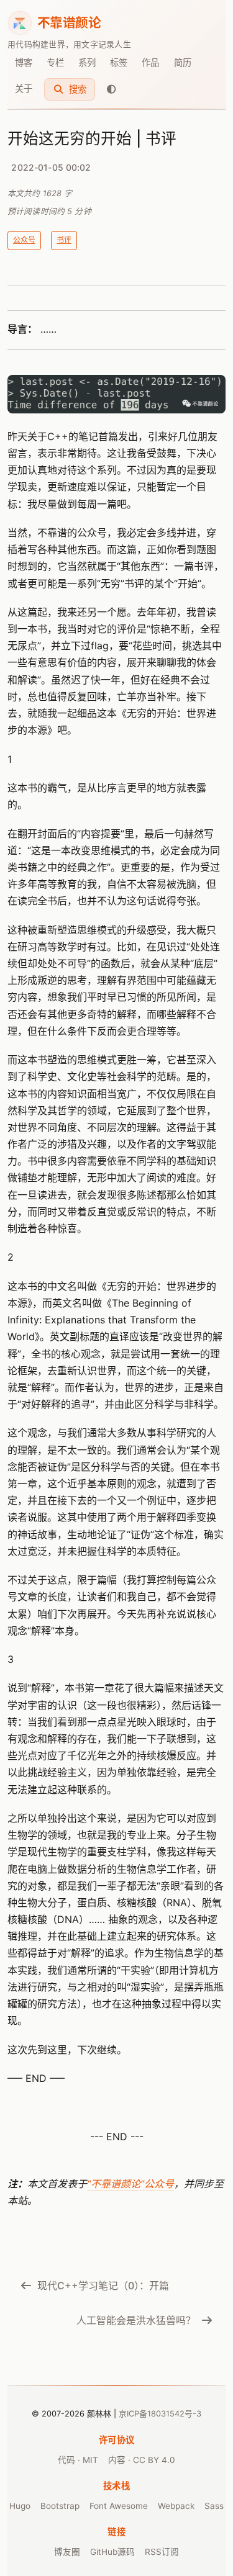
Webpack (176, 2506)
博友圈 (67, 2552)
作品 (150, 62)
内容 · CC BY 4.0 (142, 2460)
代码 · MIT (78, 2460)
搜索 (76, 89)
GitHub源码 (112, 2552)
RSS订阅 (162, 2552)
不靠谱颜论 (69, 23)
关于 (24, 88)
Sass (214, 2506)
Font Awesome (119, 2506)
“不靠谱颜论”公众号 (130, 2184)
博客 (24, 62)
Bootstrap (60, 2506)
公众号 (24, 240)
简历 (183, 62)
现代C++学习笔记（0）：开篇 (103, 2286)
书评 (64, 240)
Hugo (20, 2506)
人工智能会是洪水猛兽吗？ (136, 2320)
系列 (87, 62)
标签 (119, 62)
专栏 (55, 62)
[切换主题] (112, 89)
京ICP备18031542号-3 (160, 2414)
